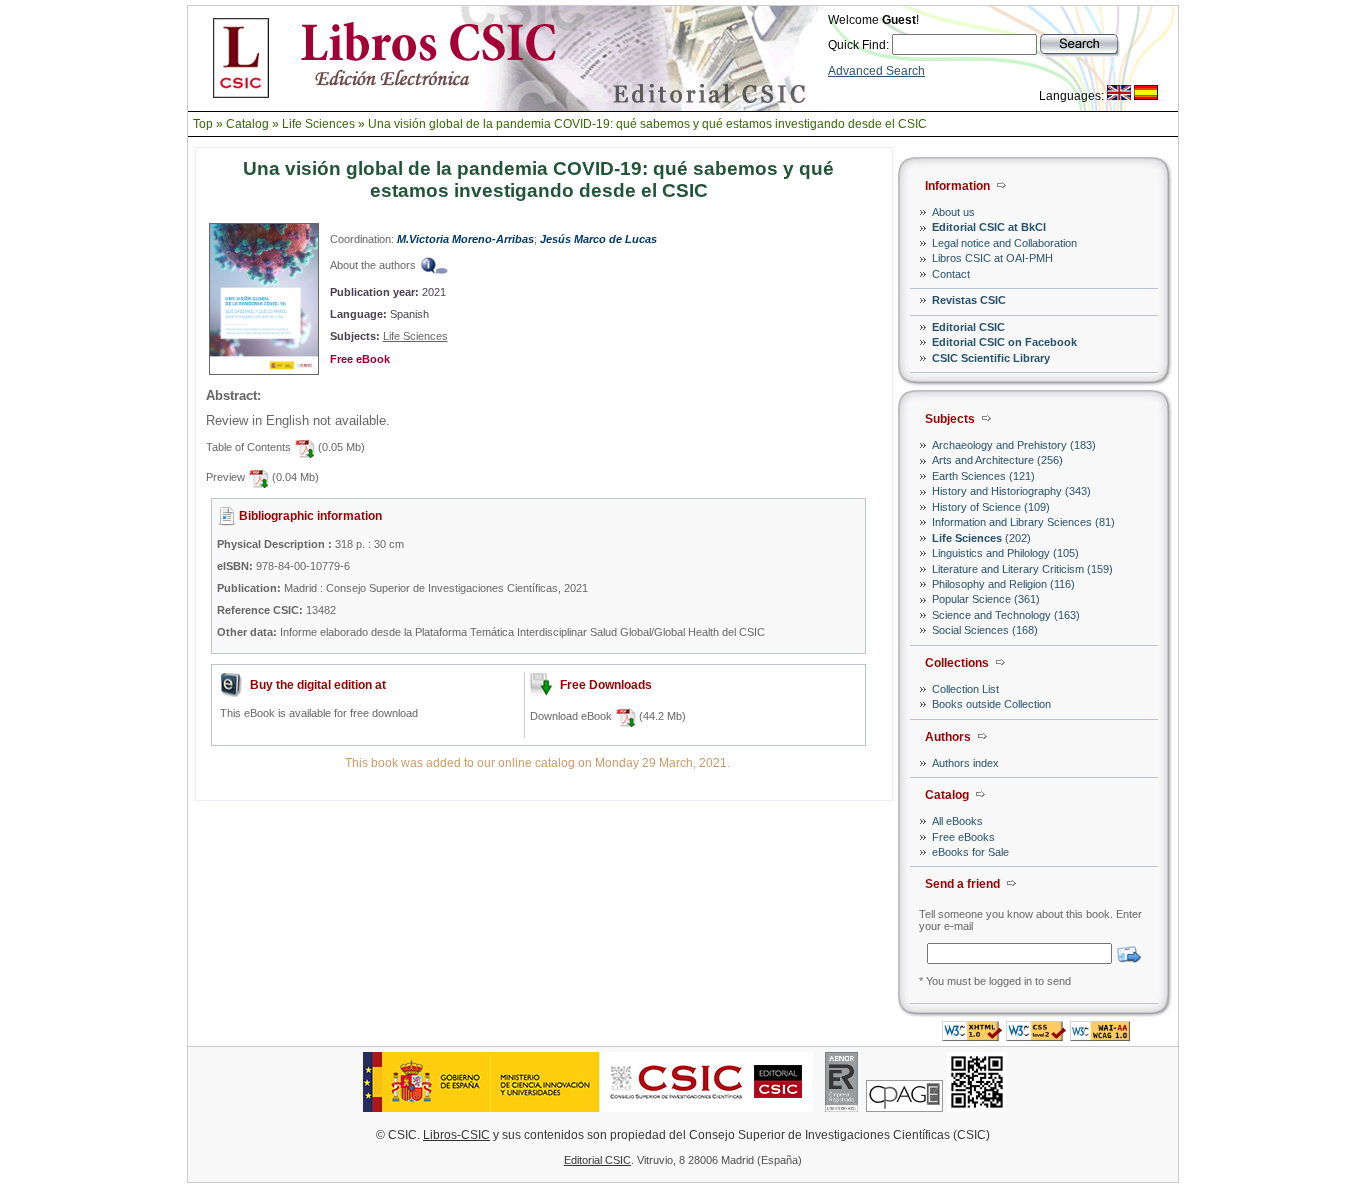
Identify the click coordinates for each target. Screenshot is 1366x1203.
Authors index (965, 763)
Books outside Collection (991, 704)
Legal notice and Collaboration (1004, 243)
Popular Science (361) (986, 599)
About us (953, 212)
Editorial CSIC (968, 327)
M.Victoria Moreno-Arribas (465, 239)
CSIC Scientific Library (991, 358)
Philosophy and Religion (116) (1003, 584)
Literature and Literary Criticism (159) (1022, 569)
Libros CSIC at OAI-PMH (992, 258)
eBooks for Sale (970, 852)
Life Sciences (318, 124)
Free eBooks (963, 837)
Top (203, 124)
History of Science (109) (991, 507)
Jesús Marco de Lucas (598, 239)
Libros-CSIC (456, 1135)
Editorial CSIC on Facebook (1004, 342)
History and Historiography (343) (1011, 491)
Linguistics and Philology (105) (1005, 553)
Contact (951, 274)
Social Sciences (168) (985, 630)
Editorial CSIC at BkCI (989, 227)
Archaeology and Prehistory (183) (1014, 445)
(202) (981, 538)
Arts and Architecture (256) (997, 460)
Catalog (247, 124)
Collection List (965, 689)
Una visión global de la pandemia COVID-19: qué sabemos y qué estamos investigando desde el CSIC (647, 124)
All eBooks (957, 821)
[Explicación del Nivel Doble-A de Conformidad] (1100, 1035)
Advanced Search (876, 71)
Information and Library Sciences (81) (1023, 522)
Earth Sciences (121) (983, 476)
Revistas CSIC (969, 300)
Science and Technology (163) (1006, 615)
